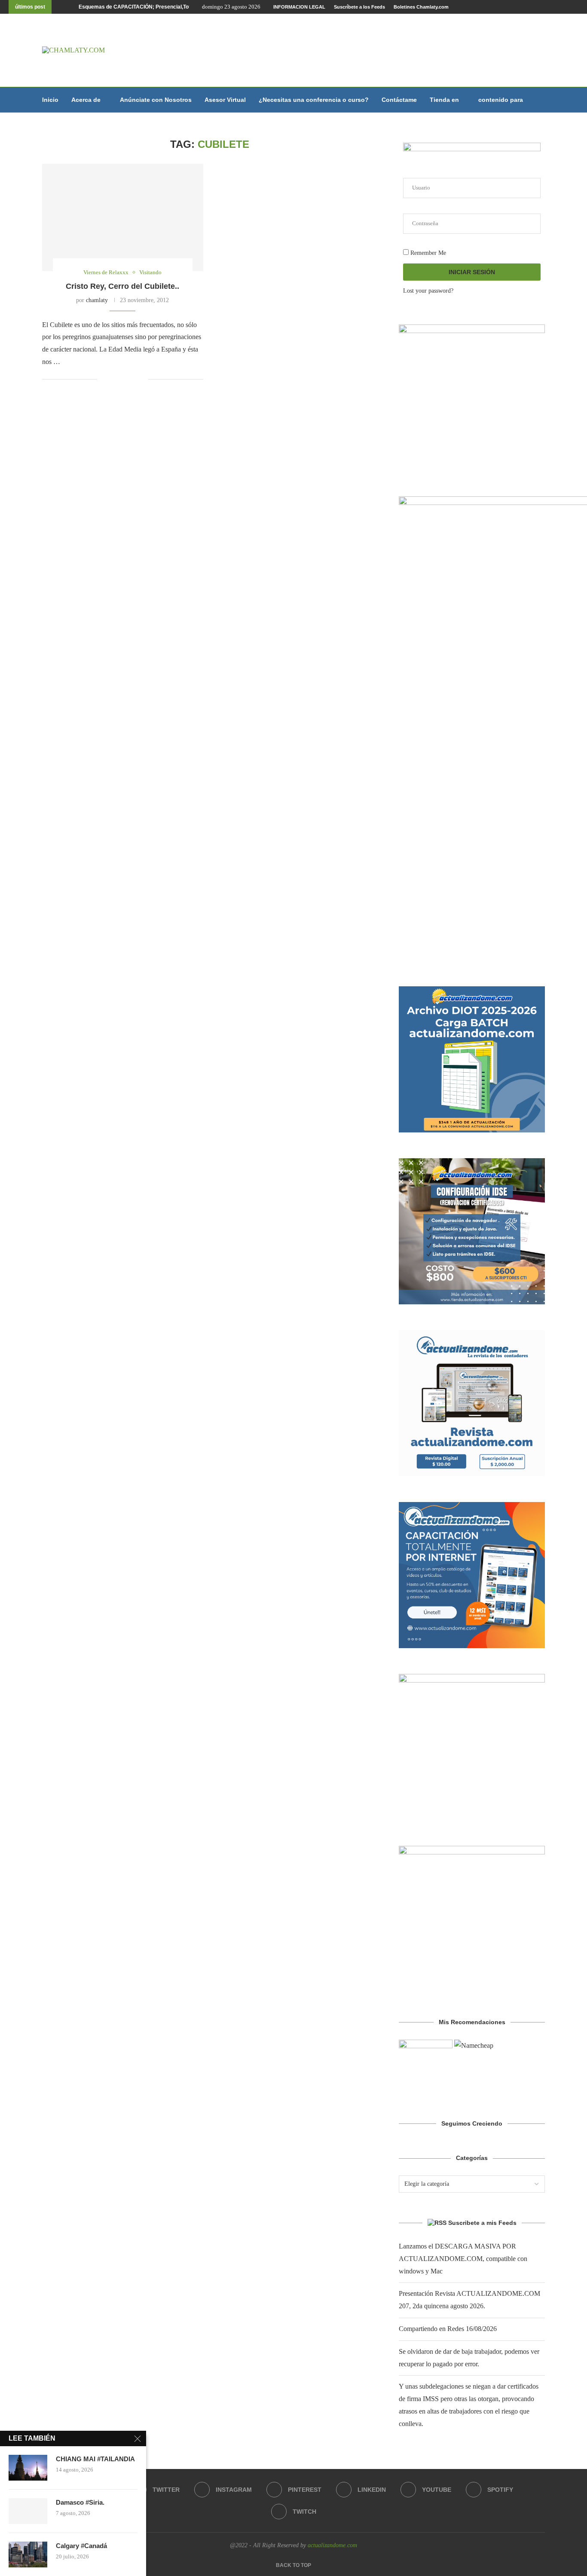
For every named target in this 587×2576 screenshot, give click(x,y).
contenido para (501, 100)
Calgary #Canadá (81, 2546)
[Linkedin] (547, 7)
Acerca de (86, 100)
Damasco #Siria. (80, 2502)
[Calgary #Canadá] (28, 2555)
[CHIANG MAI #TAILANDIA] (28, 2468)
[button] (60, 7)
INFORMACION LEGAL (299, 7)
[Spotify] (566, 7)
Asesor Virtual (225, 100)
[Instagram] (527, 7)
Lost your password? (428, 291)
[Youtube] (556, 7)
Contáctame (399, 100)
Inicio (50, 100)
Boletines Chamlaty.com (421, 7)
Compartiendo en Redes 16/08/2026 (448, 2329)
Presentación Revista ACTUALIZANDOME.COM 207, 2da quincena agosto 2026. (176, 7)
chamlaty (97, 300)
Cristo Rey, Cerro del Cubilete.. (122, 286)
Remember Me (427, 253)
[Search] (541, 100)
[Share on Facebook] (115, 379)
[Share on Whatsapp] (133, 379)
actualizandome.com (332, 2545)
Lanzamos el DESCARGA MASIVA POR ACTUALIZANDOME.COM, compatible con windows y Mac (463, 2259)
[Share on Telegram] (142, 379)
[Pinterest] (537, 7)
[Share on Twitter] (124, 379)
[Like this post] (104, 379)
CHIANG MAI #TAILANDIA (95, 2459)
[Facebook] (507, 7)
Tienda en (444, 100)
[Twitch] (576, 7)
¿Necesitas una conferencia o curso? (314, 100)
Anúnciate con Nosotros (156, 100)
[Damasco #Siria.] (28, 2511)
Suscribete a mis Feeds (482, 2223)
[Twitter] (517, 7)
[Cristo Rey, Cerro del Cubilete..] (123, 217)
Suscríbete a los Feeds (359, 7)
